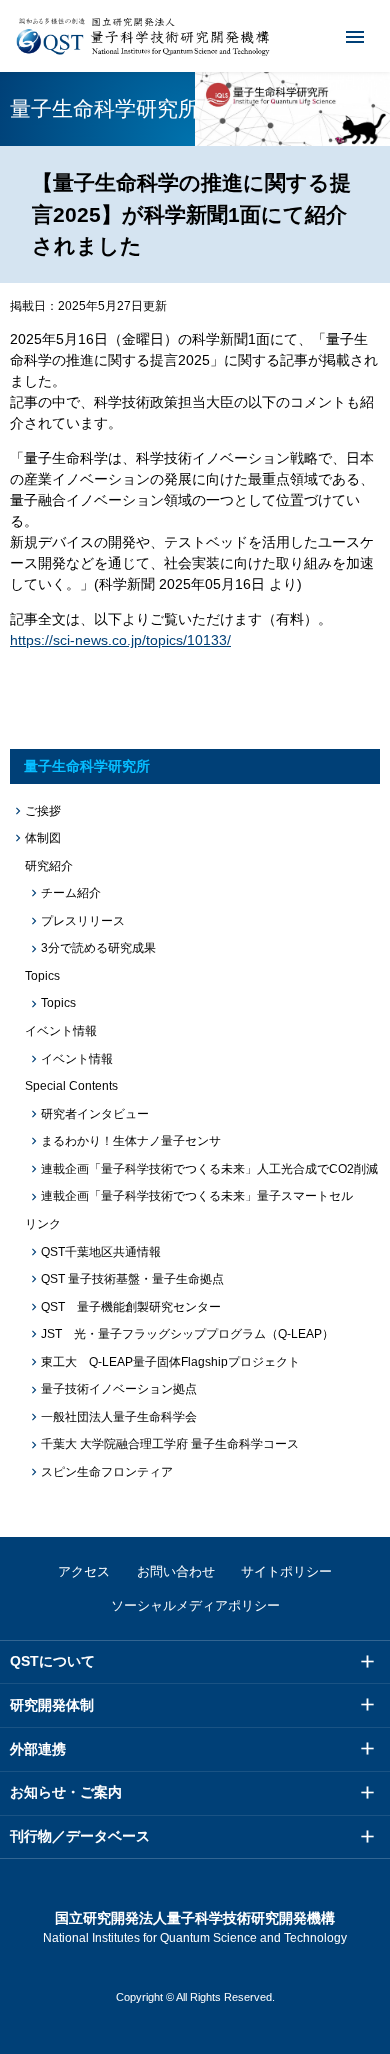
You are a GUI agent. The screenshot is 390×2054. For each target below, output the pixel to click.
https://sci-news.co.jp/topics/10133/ (120, 640)
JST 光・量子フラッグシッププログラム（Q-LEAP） (187, 1334)
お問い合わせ (176, 1571)
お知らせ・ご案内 (66, 1792)
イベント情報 (77, 1059)
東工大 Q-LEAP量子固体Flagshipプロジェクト (170, 1362)
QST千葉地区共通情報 (101, 1252)
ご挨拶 (43, 811)
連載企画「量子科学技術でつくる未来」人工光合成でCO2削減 (209, 1169)
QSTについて (52, 1661)
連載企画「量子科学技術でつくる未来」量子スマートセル (197, 1196)
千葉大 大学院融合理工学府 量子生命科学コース (170, 1444)
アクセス (84, 1571)
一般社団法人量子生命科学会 (119, 1417)
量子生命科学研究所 (87, 766)
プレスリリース (83, 921)
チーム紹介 (71, 893)
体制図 (43, 838)
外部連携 (38, 1749)
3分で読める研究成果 (98, 948)
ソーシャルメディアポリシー (195, 1605)
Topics (58, 1003)
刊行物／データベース (80, 1836)
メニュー (355, 36)
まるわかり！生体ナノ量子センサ (131, 1141)
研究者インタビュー (95, 1114)
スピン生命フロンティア (107, 1472)
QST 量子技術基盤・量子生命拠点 (132, 1279)
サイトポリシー (286, 1571)
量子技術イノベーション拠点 (119, 1389)
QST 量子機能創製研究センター (131, 1307)
